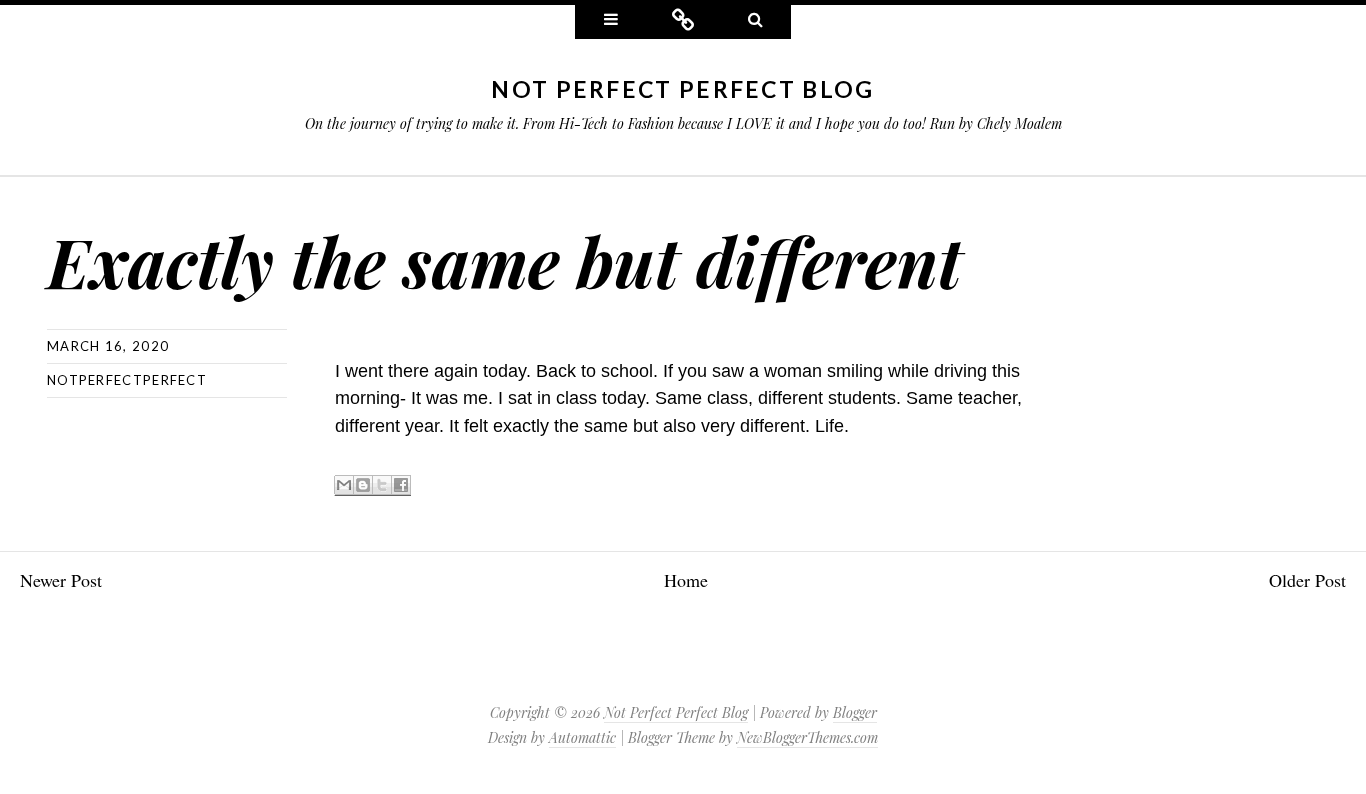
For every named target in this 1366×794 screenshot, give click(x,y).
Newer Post (61, 580)
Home (686, 580)
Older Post (1307, 580)
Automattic (582, 737)
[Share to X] (382, 485)
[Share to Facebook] (401, 485)
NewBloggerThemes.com (807, 737)
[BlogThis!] (363, 485)
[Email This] (344, 485)
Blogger (855, 712)
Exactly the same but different (504, 260)
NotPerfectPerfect (127, 380)
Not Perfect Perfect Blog (682, 89)
